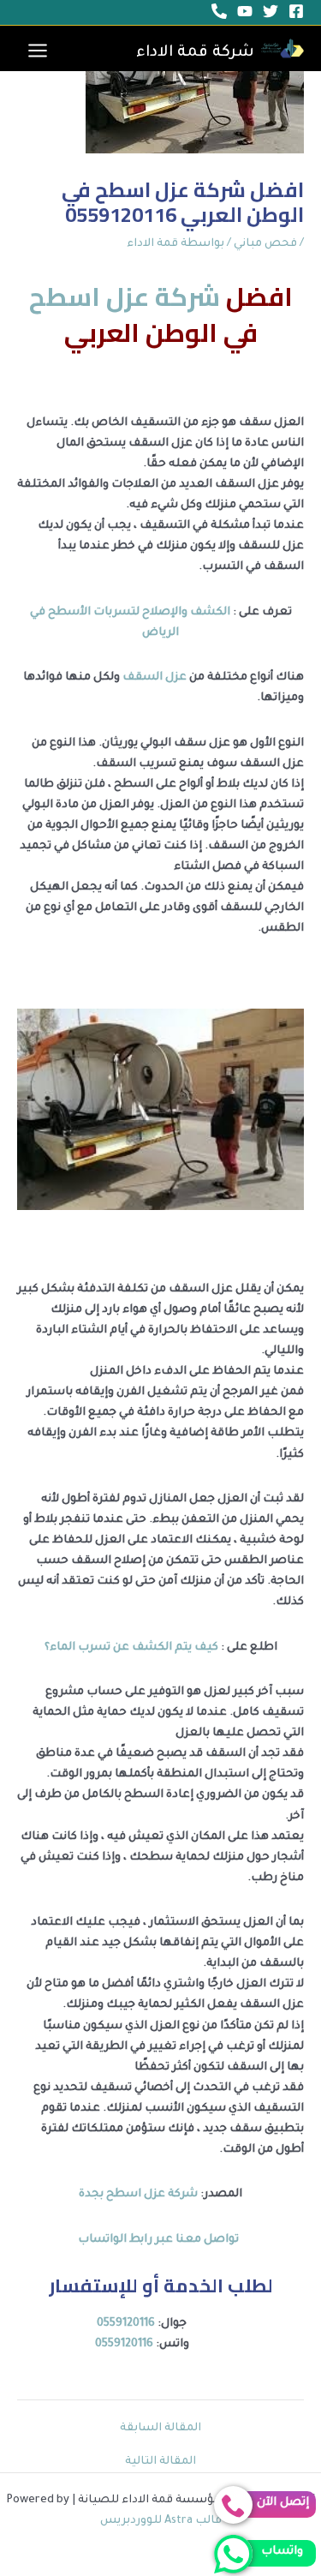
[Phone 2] (219, 11)
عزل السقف (153, 678)
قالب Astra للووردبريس (161, 2521)
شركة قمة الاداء (195, 53)
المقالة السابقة (160, 2429)
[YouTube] (245, 11)
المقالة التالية (160, 2462)
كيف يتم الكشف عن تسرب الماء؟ (133, 1648)
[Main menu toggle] (38, 51)
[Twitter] (270, 11)
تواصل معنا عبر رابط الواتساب (161, 2240)
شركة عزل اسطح (125, 297)
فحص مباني (265, 244)
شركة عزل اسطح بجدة (138, 2195)
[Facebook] (296, 11)
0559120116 (126, 2324)
